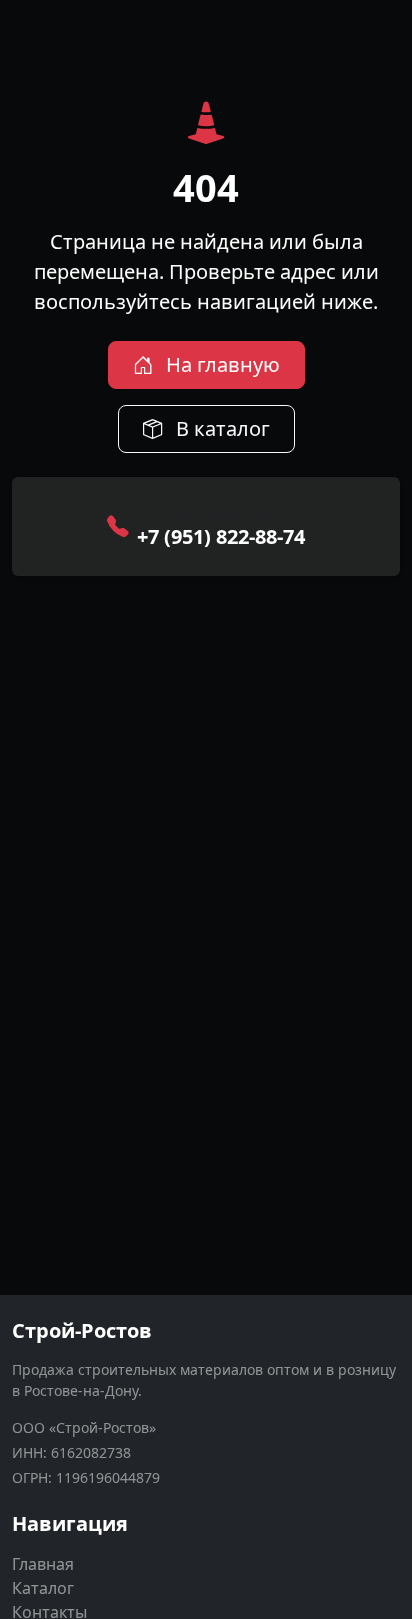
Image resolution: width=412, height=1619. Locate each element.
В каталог (220, 428)
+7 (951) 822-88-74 (221, 536)
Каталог (43, 1588)
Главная (43, 1564)
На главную (220, 364)
